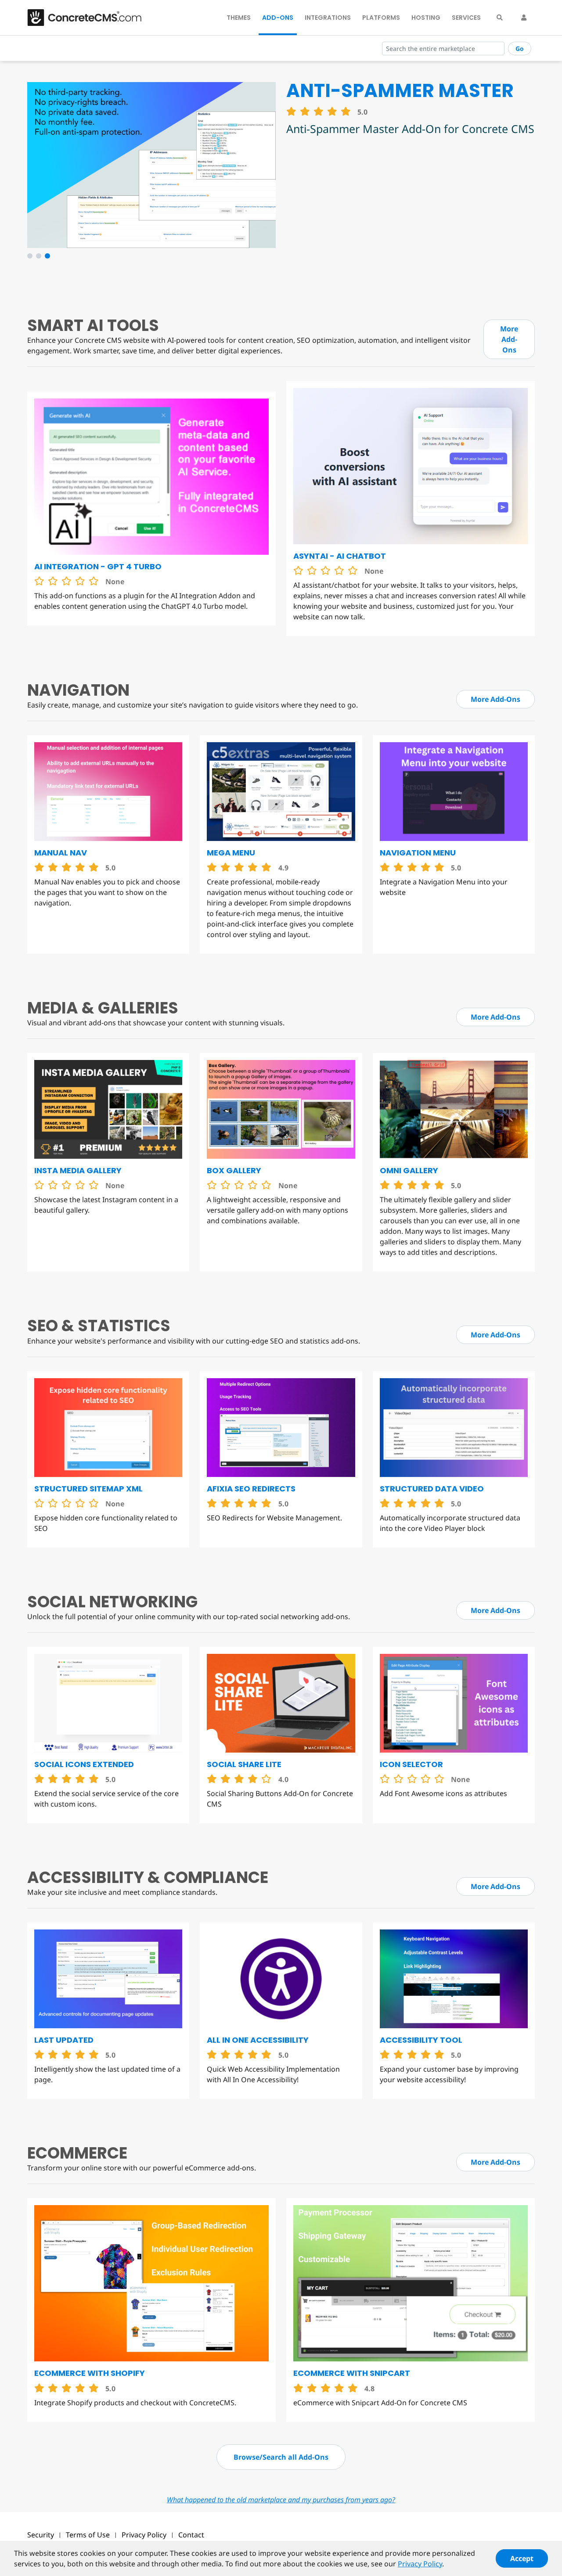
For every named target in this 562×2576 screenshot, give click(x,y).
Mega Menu (231, 853)
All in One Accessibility (258, 2040)
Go (520, 49)
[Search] (500, 18)
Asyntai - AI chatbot (340, 556)
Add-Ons (278, 18)
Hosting (426, 18)
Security (41, 2535)
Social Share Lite (244, 1764)
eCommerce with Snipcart (352, 2373)
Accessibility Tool (421, 2040)
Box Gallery (234, 1170)
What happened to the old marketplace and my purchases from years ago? (281, 2500)
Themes (239, 18)
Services (466, 18)
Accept (522, 2558)
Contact (191, 2535)
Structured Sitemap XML (88, 1489)
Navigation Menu (418, 853)
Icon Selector (411, 1764)
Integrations (328, 18)
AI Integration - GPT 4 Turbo (98, 566)
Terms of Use (88, 2535)
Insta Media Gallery (78, 1170)
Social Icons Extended (84, 1764)
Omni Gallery (409, 1170)
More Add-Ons (509, 339)
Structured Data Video (432, 1489)
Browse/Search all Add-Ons (281, 2457)
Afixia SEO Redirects (251, 1489)
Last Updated (64, 2040)
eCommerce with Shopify (90, 2373)
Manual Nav (61, 853)
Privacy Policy (144, 2535)
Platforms (381, 18)
